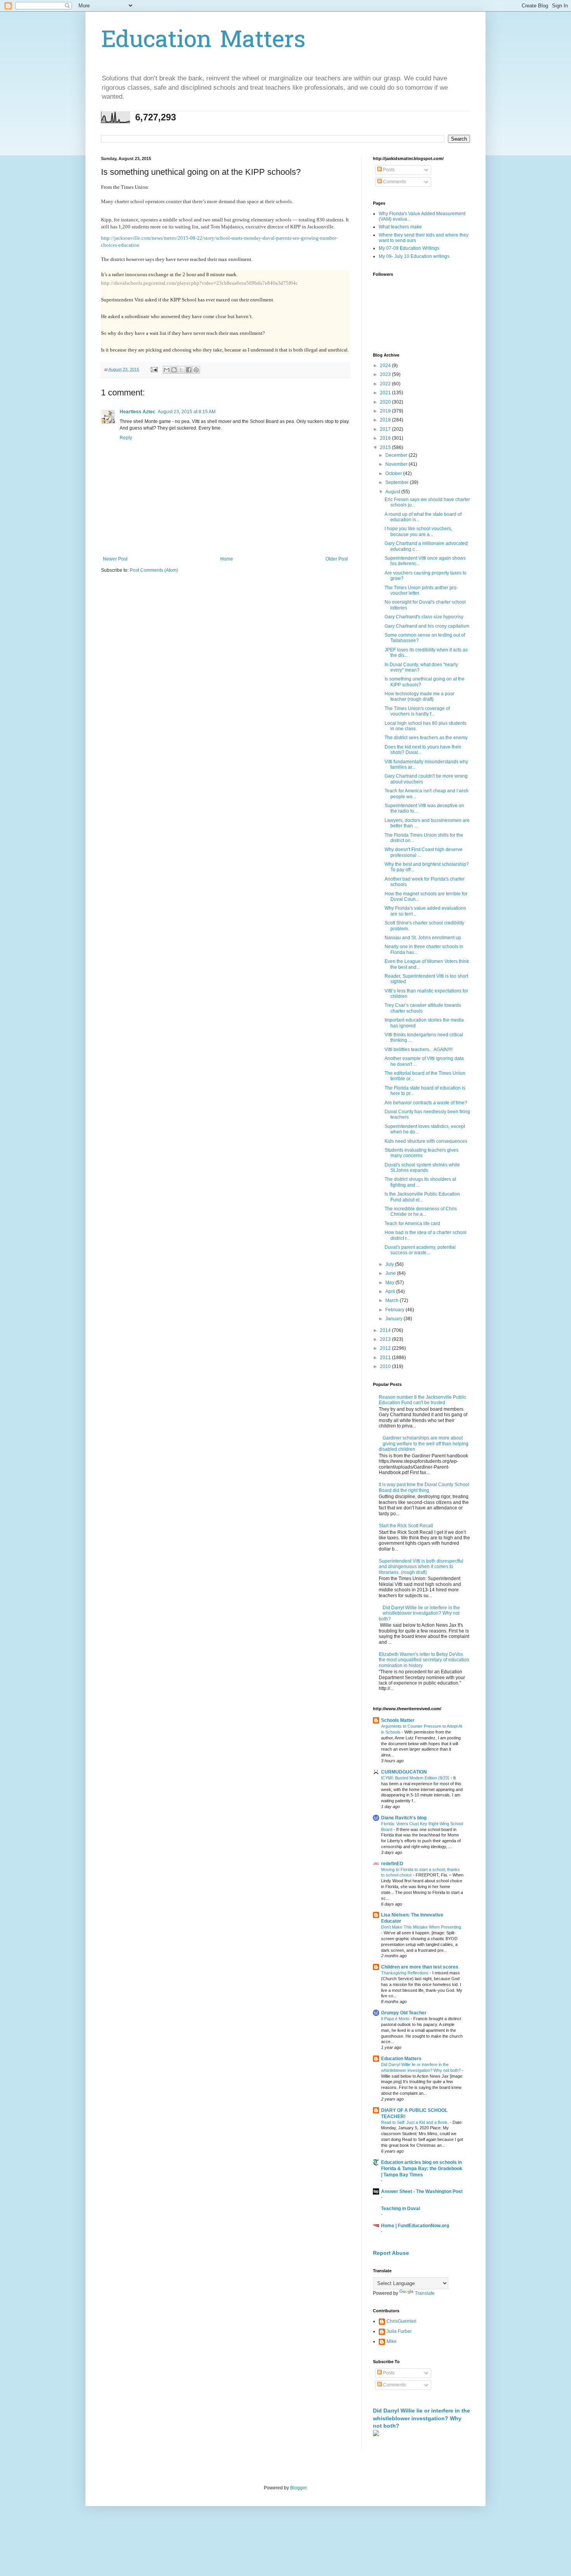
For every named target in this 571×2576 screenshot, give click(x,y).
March (393, 1300)
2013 (386, 1339)
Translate (425, 2293)
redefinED (392, 1864)
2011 (386, 1358)
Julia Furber (399, 2331)
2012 (386, 1348)
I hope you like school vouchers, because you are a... (418, 531)
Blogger (298, 2488)
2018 (386, 420)
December (397, 455)
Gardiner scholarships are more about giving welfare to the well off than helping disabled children (424, 1444)
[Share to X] (181, 370)
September (398, 482)
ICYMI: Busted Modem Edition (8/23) (416, 1778)
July (390, 1264)
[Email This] (167, 370)
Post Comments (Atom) (154, 570)
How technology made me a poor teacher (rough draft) (420, 696)
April (391, 1291)
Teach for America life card (412, 1224)
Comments (394, 182)
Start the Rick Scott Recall (406, 1526)
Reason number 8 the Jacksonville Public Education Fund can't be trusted (422, 1400)
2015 (386, 447)
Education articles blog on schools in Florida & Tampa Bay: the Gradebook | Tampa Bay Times (422, 2169)
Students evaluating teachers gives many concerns (421, 1153)
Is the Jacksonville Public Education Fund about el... (422, 1197)
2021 (386, 393)
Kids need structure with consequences (426, 1141)
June (391, 1273)
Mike (392, 2341)
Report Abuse (391, 2253)
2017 (386, 429)
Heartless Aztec (138, 412)
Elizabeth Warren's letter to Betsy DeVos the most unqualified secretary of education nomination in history (424, 1660)
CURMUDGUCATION (404, 1772)
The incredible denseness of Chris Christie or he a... (421, 1211)
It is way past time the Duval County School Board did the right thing (424, 1487)
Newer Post (115, 559)
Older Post (337, 559)
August (393, 492)
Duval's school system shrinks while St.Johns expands (422, 1168)
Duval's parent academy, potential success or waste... (420, 1250)
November (397, 464)
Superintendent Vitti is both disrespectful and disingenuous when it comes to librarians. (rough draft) (421, 1567)
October (394, 473)
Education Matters (203, 41)
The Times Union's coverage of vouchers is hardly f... (417, 711)
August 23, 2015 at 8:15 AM (187, 412)
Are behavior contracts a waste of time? (426, 1103)
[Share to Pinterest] (196, 370)
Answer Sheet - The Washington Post (422, 2191)
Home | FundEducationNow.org (415, 2226)
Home (227, 559)
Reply (126, 438)
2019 (386, 411)
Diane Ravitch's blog (404, 1818)
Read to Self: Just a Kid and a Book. (415, 2122)
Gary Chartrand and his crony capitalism (427, 626)
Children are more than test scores (420, 1967)
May (390, 1283)
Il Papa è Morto (396, 2019)
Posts (388, 170)
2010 (386, 1366)
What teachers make (400, 227)
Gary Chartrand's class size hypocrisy (424, 617)
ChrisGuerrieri (401, 2321)
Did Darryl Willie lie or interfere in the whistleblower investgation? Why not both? (419, 1613)
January (394, 1319)
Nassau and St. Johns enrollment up (423, 938)
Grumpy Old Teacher (404, 2013)
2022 (386, 384)
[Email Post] (154, 369)
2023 (386, 374)
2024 (386, 366)
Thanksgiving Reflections (405, 1973)
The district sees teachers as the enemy (426, 738)
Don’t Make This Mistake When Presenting (421, 1927)
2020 (386, 402)
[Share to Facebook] (189, 370)
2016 (386, 438)
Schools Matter (398, 1720)
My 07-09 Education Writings (409, 248)
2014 (386, 1330)
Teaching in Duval (400, 2209)
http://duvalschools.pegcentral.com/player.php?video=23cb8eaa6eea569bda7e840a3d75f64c (199, 283)
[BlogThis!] (174, 370)
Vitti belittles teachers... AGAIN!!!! (419, 1050)
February (395, 1310)
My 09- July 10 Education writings (414, 256)
